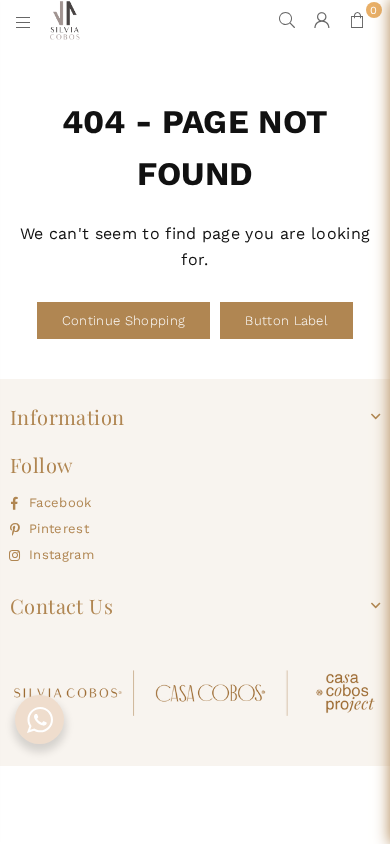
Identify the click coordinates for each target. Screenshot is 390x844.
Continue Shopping (123, 320)
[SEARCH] (287, 20)
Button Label (286, 320)
